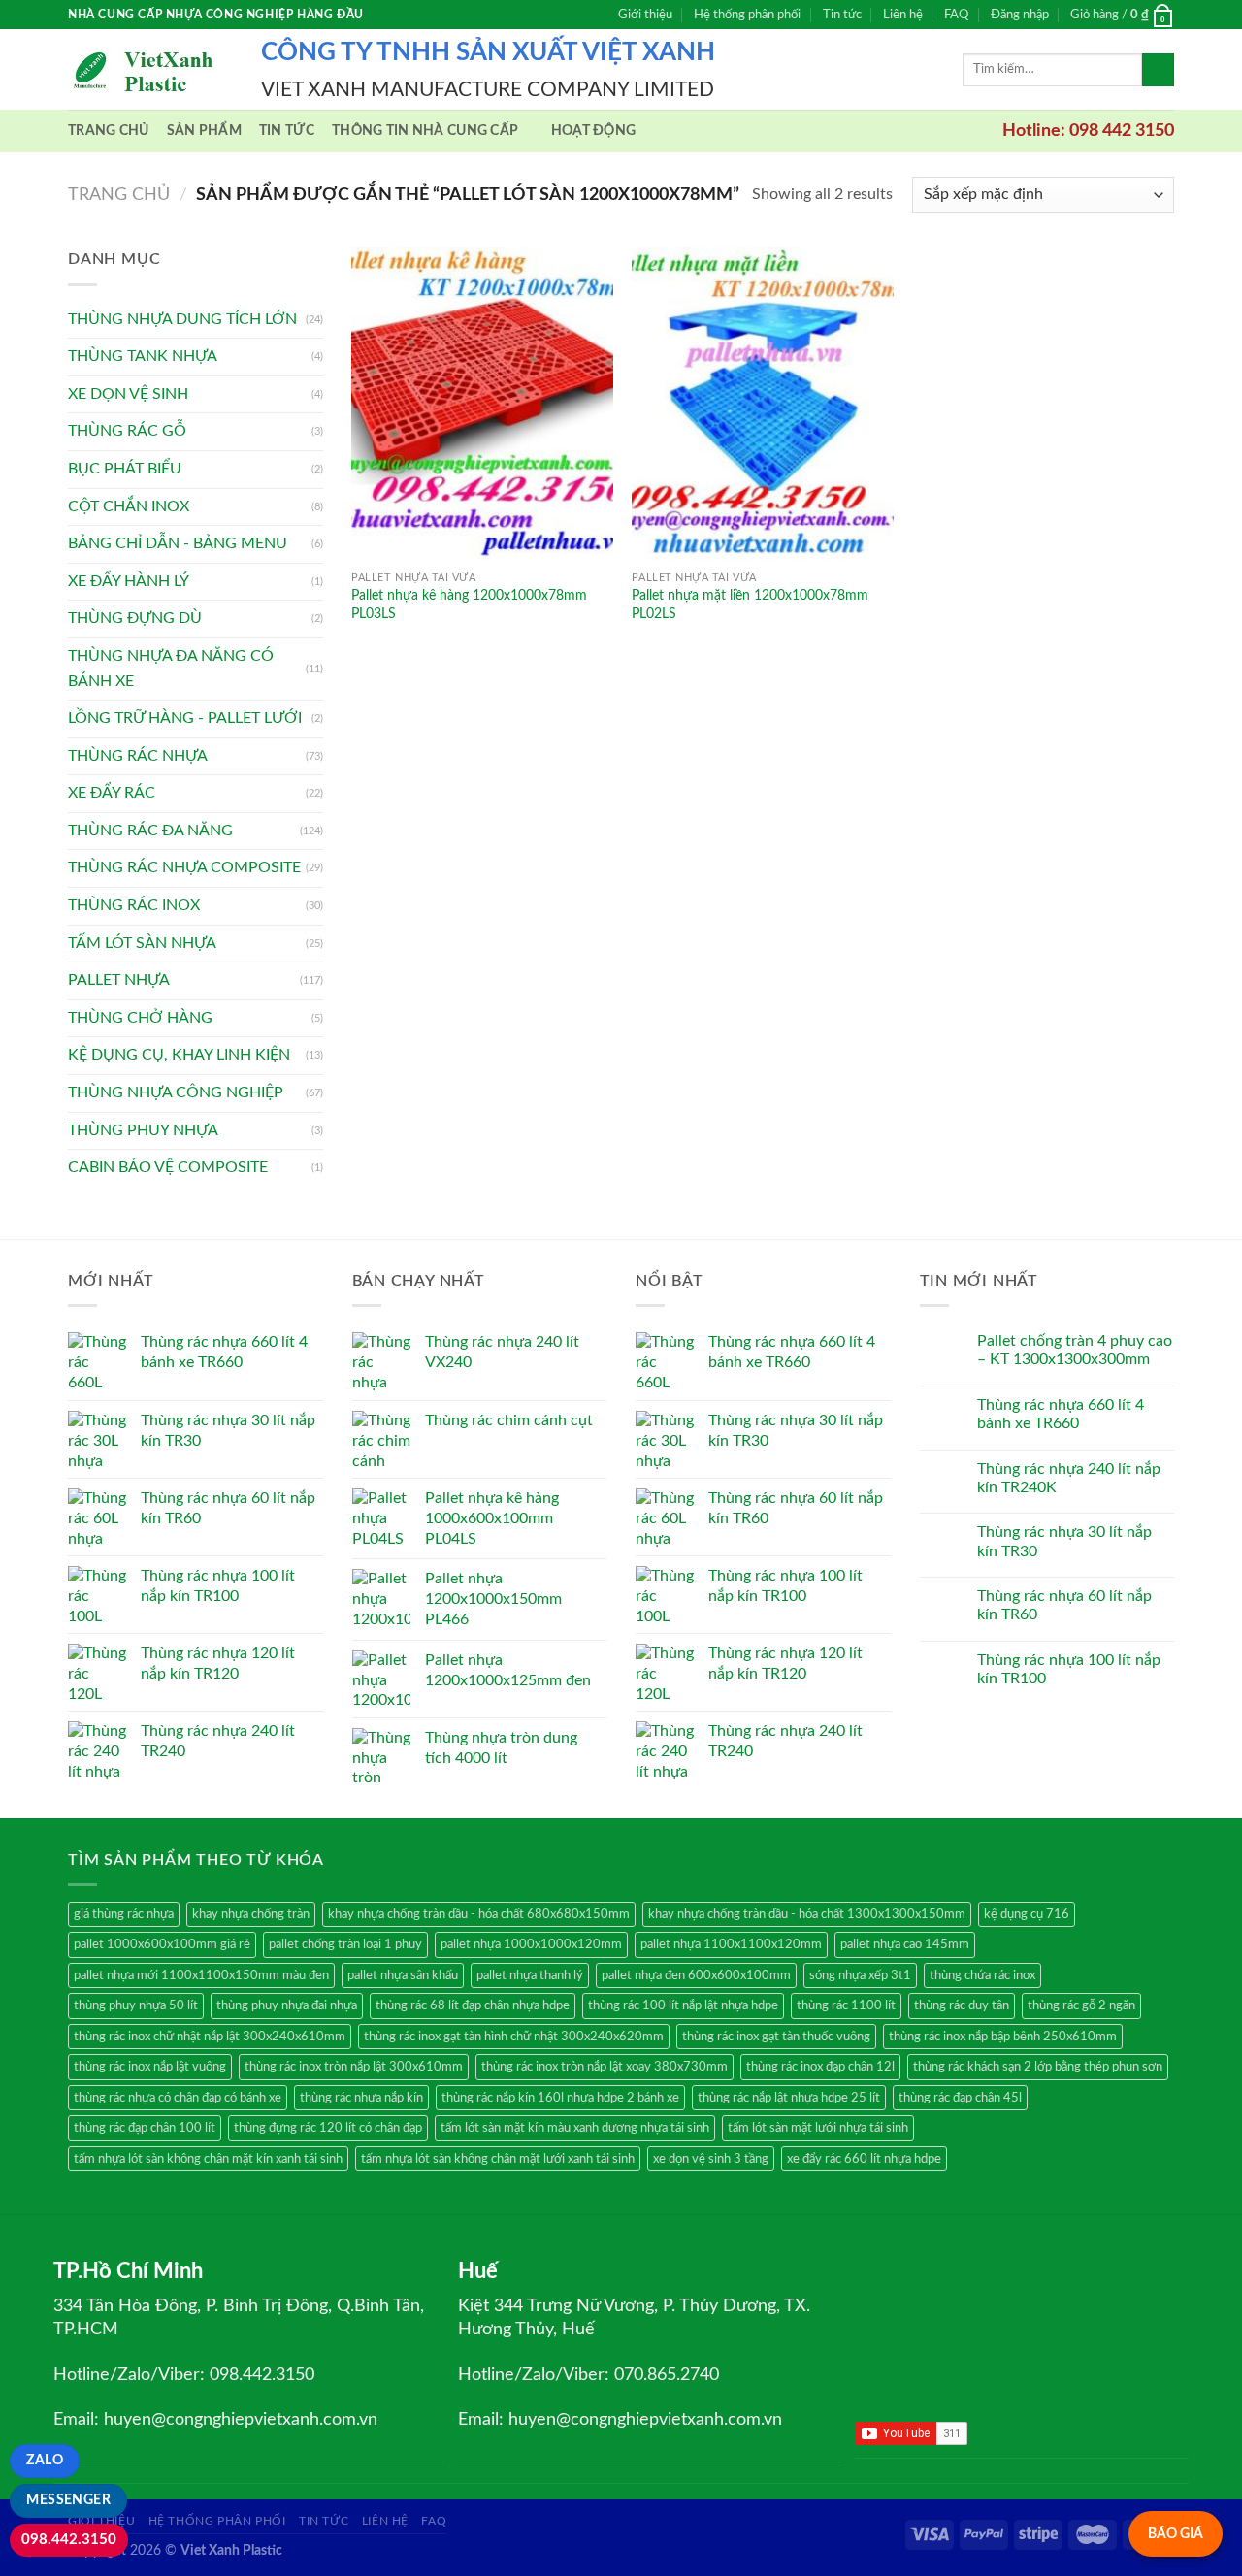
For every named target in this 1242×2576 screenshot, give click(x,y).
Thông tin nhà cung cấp (425, 130)
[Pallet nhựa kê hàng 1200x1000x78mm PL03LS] (482, 404)
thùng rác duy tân (962, 2005)
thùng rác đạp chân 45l (960, 2098)
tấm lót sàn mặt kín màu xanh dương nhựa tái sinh (575, 2128)
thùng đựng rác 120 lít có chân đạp (328, 2128)
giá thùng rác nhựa (124, 1914)
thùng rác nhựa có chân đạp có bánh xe (178, 2098)
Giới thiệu (645, 15)
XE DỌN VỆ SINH (128, 394)
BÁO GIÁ (1176, 2534)
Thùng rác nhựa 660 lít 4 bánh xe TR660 (1061, 1414)
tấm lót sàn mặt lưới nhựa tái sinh (818, 2128)
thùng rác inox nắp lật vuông (150, 2067)
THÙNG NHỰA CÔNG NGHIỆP (176, 1092)
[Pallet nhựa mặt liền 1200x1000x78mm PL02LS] (763, 404)
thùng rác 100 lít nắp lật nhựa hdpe (683, 2005)
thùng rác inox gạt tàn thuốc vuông (776, 2037)
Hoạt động (594, 130)
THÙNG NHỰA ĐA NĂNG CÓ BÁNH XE (171, 668)
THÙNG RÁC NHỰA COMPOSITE (184, 867)
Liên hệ (903, 15)
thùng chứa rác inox (982, 1975)
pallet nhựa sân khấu (403, 1975)
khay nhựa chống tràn (251, 1914)
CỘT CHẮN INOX (129, 506)
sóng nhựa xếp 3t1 (860, 1975)
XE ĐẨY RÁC (112, 793)
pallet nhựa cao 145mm (905, 1944)
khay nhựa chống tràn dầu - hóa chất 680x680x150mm (479, 1914)
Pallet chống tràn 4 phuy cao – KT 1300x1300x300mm (1075, 1350)
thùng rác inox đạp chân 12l (820, 2067)
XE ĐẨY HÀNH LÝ (129, 581)
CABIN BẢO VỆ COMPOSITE (168, 1167)
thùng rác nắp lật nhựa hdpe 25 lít (789, 2098)
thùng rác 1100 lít (846, 2005)
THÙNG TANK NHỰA (143, 356)
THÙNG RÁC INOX (134, 905)
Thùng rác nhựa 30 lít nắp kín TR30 (1064, 1541)
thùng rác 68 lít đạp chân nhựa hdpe (473, 2005)
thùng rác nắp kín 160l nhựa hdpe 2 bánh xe (560, 2098)
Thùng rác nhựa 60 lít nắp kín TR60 (1064, 1605)
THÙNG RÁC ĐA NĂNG (150, 831)
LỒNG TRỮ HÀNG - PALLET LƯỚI (185, 718)
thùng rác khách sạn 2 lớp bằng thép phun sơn (1038, 2067)
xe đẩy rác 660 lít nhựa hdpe (864, 2159)
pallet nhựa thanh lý (530, 1975)
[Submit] (1158, 70)
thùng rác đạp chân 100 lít (145, 2128)
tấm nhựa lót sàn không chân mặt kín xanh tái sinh (208, 2159)
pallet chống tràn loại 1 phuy (345, 1944)
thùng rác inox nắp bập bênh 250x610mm (1003, 2037)
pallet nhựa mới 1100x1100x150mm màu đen (201, 1975)
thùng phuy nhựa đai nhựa (287, 2005)
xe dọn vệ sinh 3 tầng (711, 2159)
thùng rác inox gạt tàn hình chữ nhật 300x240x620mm (514, 2037)
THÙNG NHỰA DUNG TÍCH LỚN (182, 319)
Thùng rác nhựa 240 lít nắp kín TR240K (1069, 1478)
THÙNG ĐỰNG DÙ (135, 618)
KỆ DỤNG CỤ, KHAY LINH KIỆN (179, 1055)
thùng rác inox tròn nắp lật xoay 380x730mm (605, 2067)
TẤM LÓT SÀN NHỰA (142, 943)
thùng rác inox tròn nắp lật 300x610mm (354, 2067)
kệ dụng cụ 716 (1027, 1914)
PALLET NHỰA (119, 980)
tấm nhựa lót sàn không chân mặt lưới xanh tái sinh (498, 2159)
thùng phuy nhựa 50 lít (136, 2005)
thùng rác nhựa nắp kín (361, 2098)
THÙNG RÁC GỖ (127, 431)
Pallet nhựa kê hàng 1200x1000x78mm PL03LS (469, 604)
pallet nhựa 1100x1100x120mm (731, 1944)
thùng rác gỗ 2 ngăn (1081, 2005)
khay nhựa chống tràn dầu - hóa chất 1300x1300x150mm (807, 1914)
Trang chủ (109, 130)
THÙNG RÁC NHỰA (138, 756)
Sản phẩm (204, 130)
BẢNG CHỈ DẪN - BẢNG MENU (178, 543)
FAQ (956, 15)
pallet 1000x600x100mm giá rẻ (162, 1944)
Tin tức (842, 15)
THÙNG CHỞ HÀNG (140, 1018)
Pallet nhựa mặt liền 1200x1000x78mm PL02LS (750, 604)
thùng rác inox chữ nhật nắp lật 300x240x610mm (210, 2037)
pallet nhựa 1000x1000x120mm (531, 1944)
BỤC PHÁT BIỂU (125, 469)
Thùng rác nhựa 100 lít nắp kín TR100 (1069, 1669)
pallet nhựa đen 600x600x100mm (696, 1975)
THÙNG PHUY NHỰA (143, 1130)
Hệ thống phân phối (747, 15)
